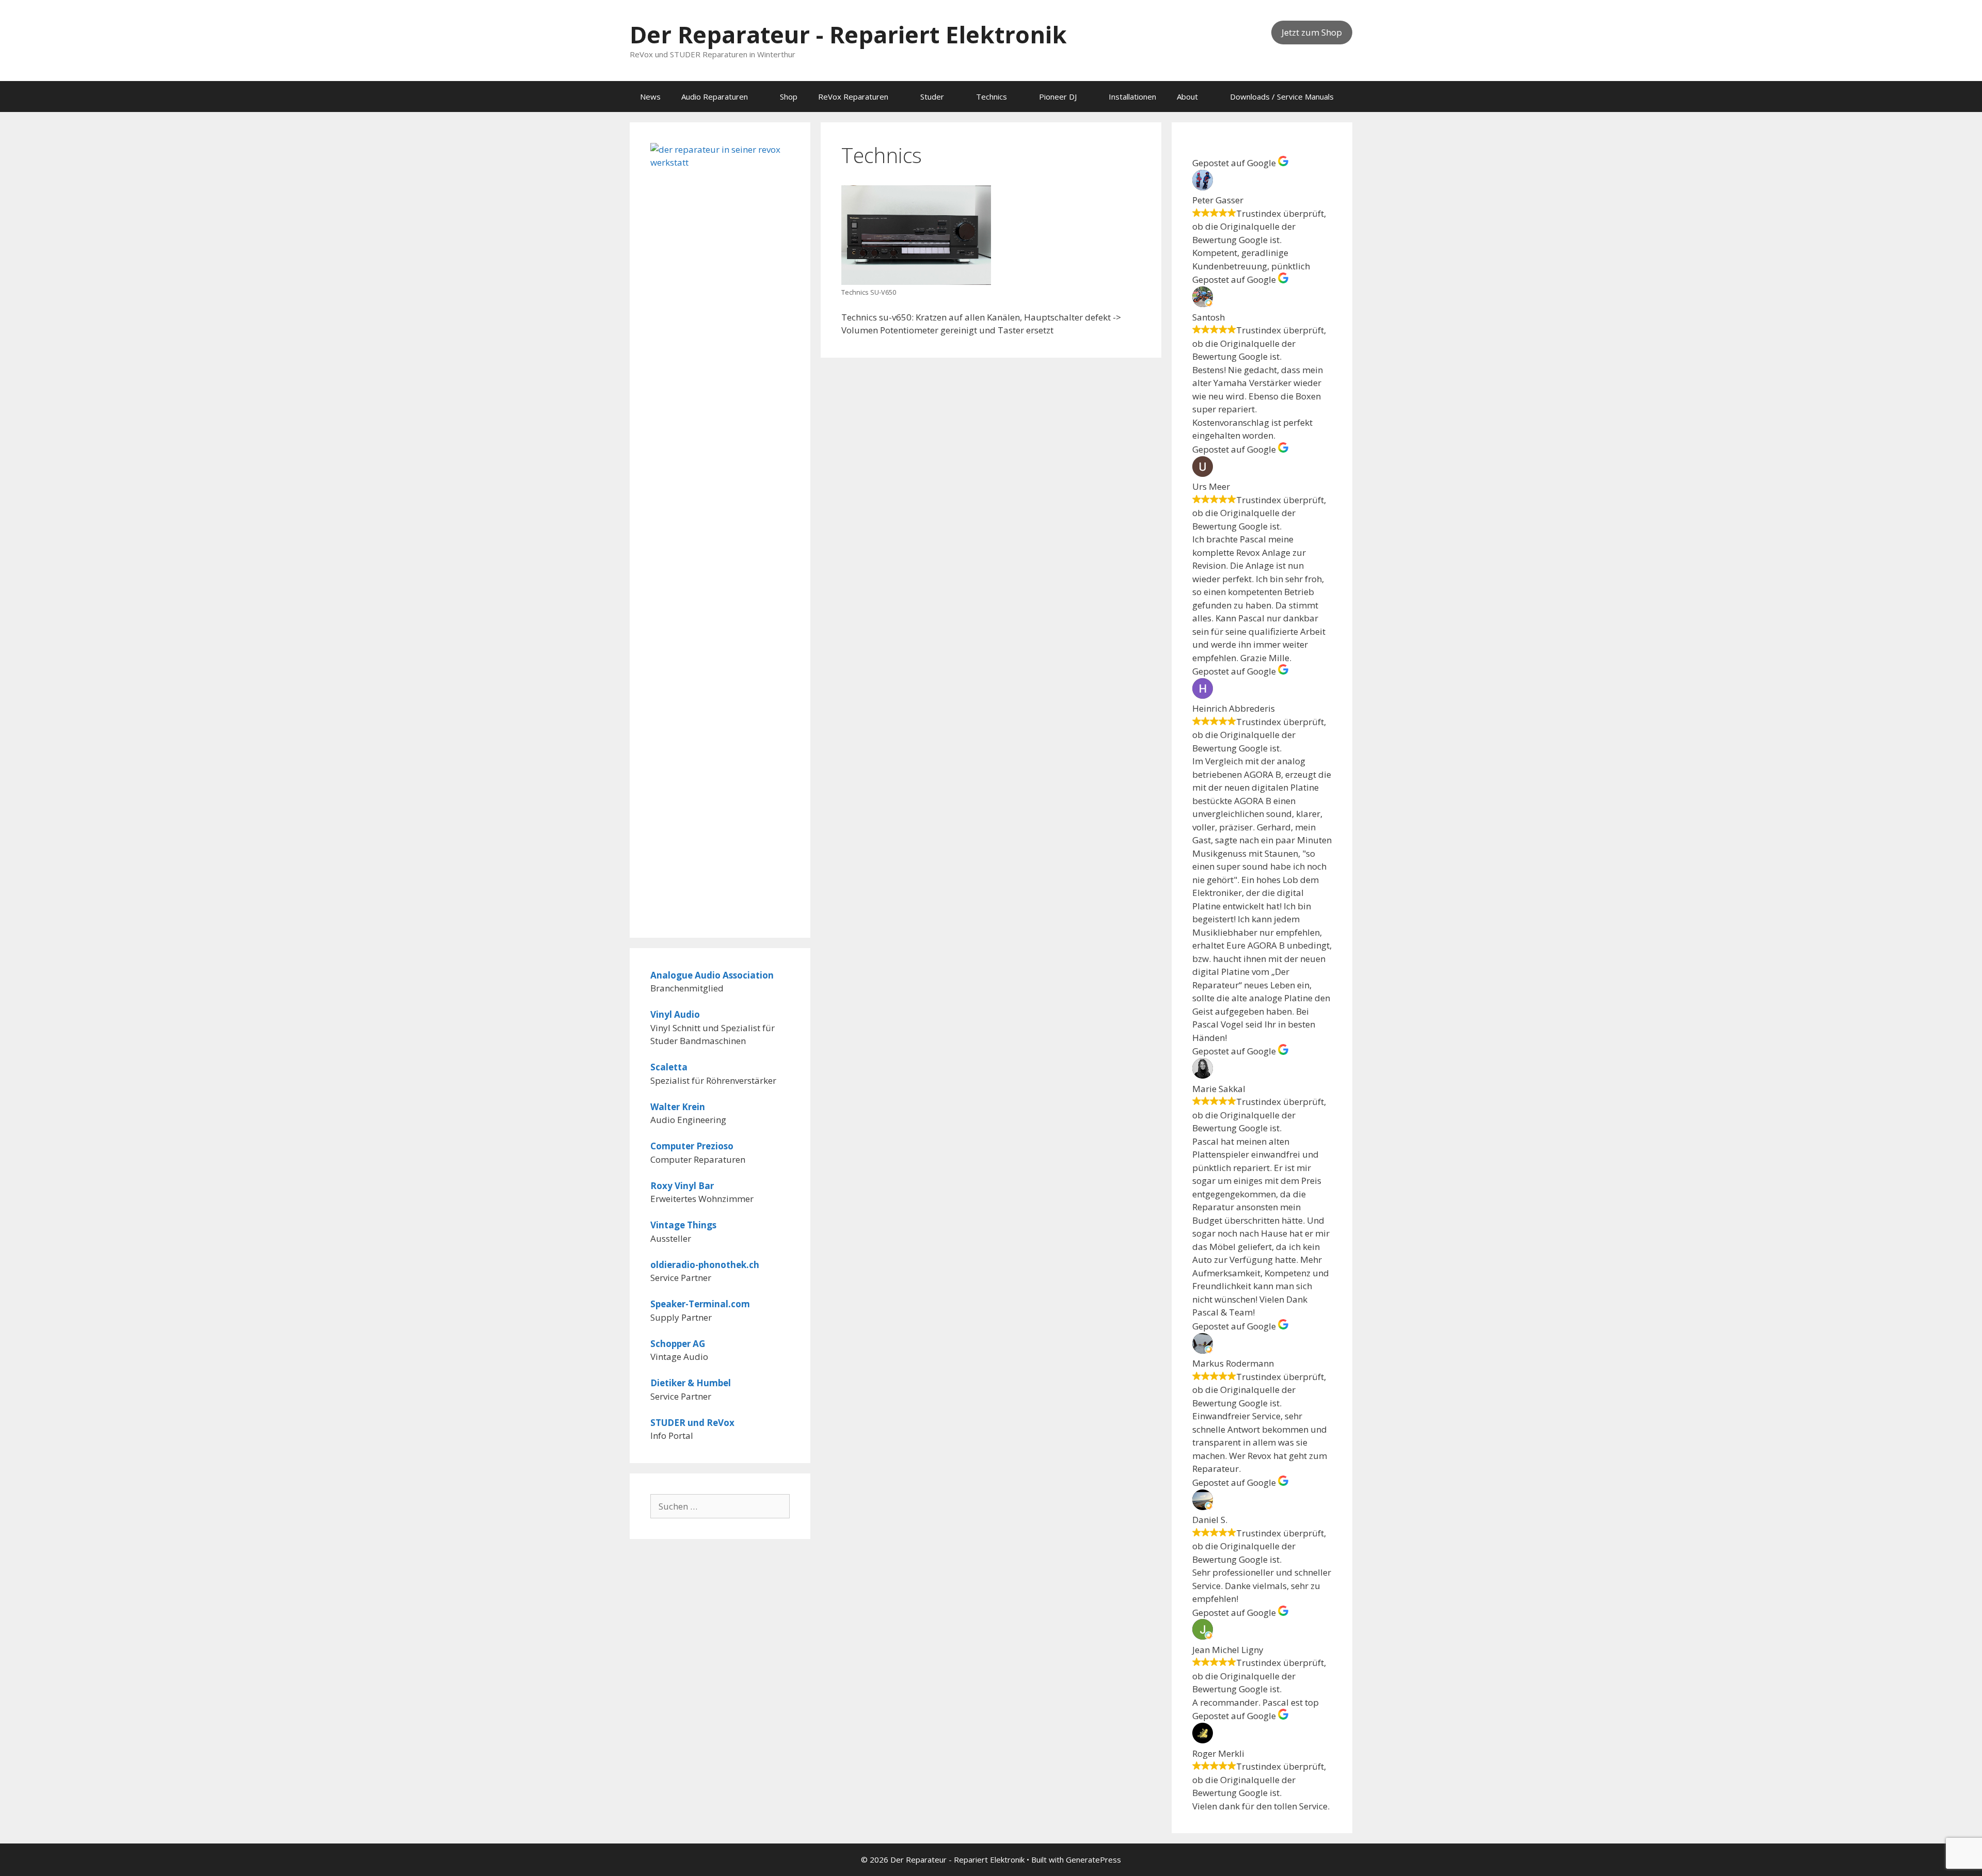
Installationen (1132, 97)
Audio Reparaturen (715, 97)
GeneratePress (1093, 1859)
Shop (789, 97)
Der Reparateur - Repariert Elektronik (848, 34)
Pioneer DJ (1058, 97)
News (650, 97)
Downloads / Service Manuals (1282, 97)
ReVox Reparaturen (853, 97)
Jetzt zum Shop (1312, 32)
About (1187, 97)
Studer (932, 97)
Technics (992, 97)
